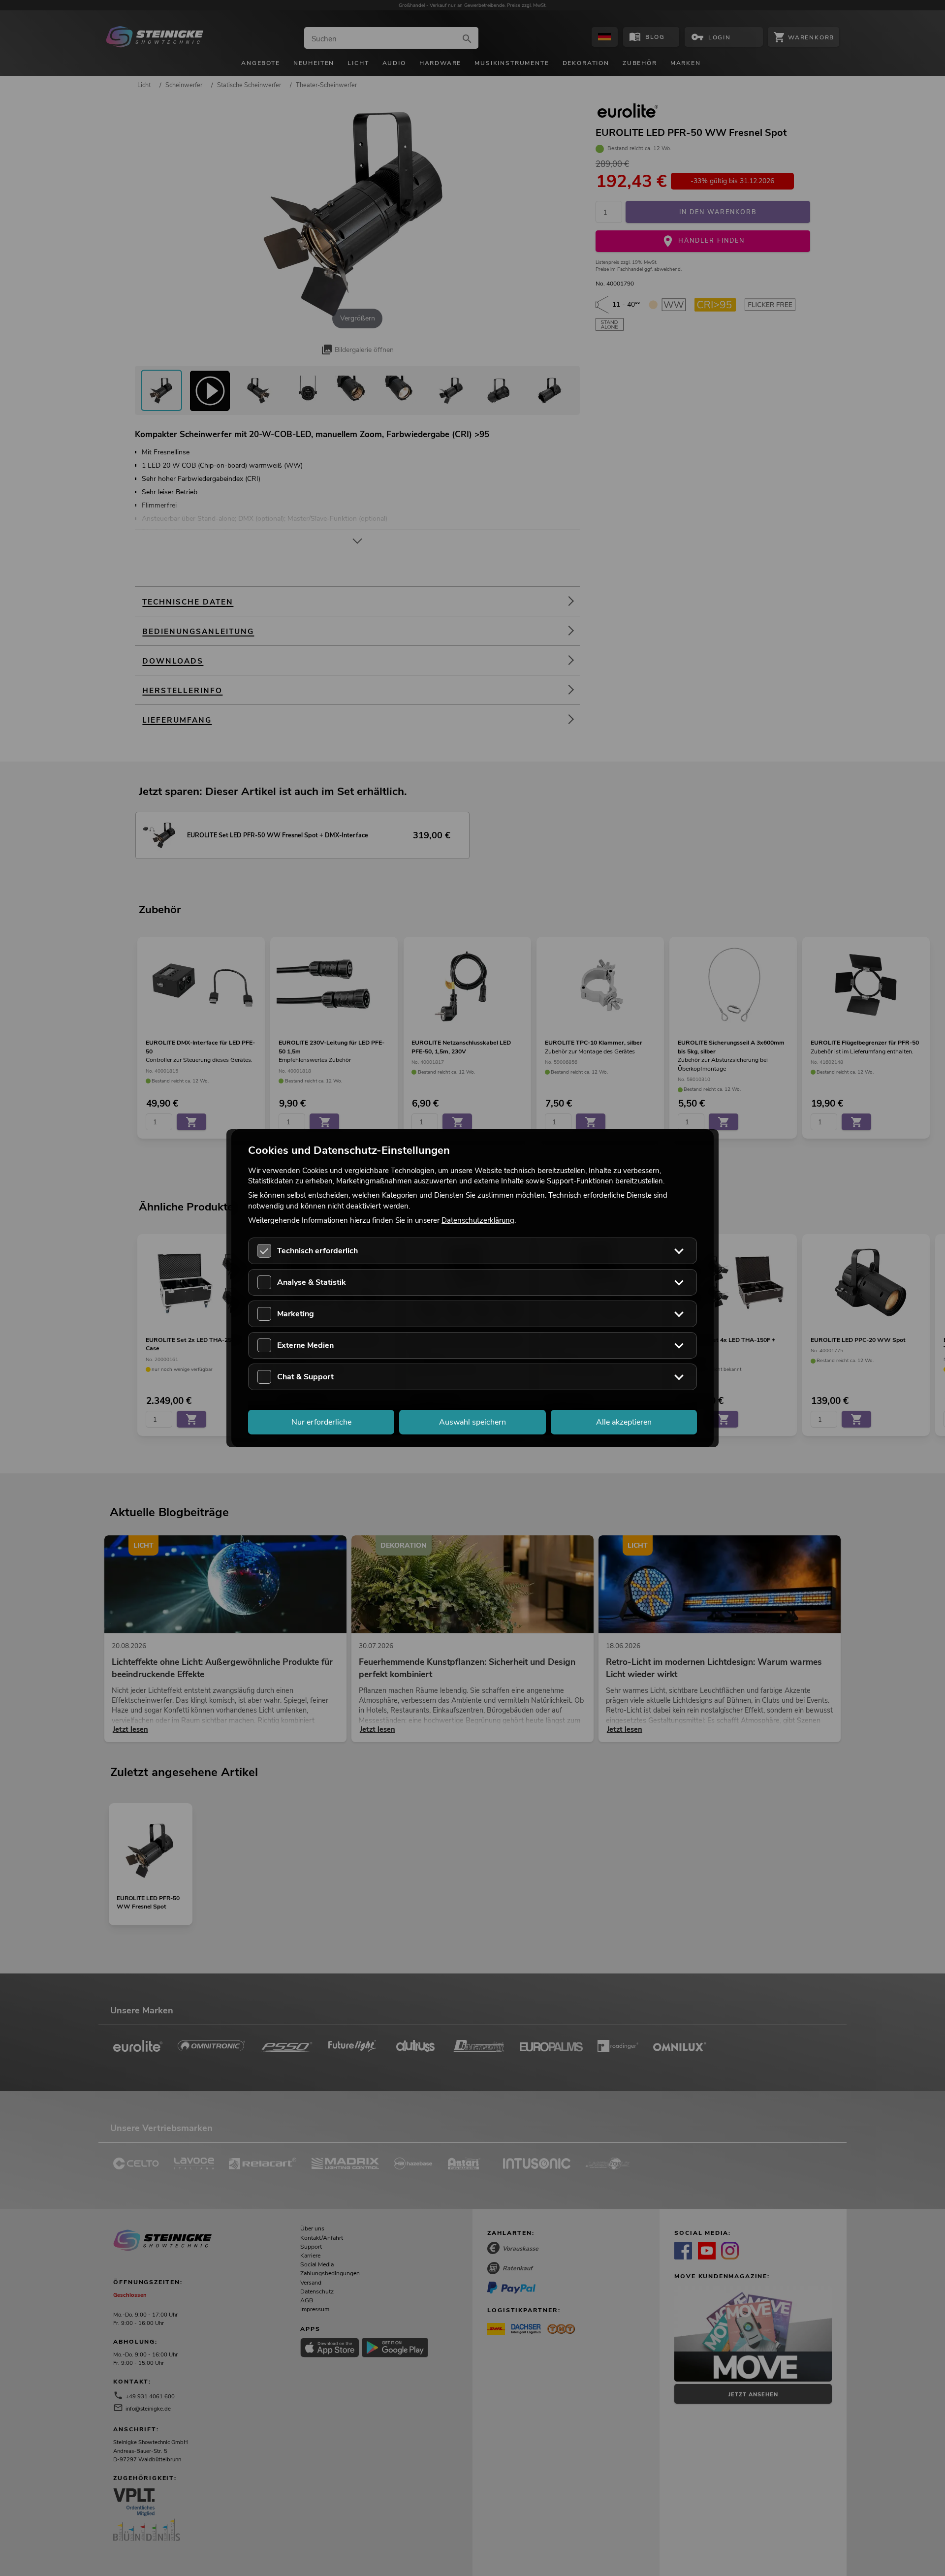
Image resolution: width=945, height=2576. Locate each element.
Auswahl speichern (472, 1422)
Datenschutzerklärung (478, 1220)
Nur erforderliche (321, 1422)
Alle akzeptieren (624, 1422)
